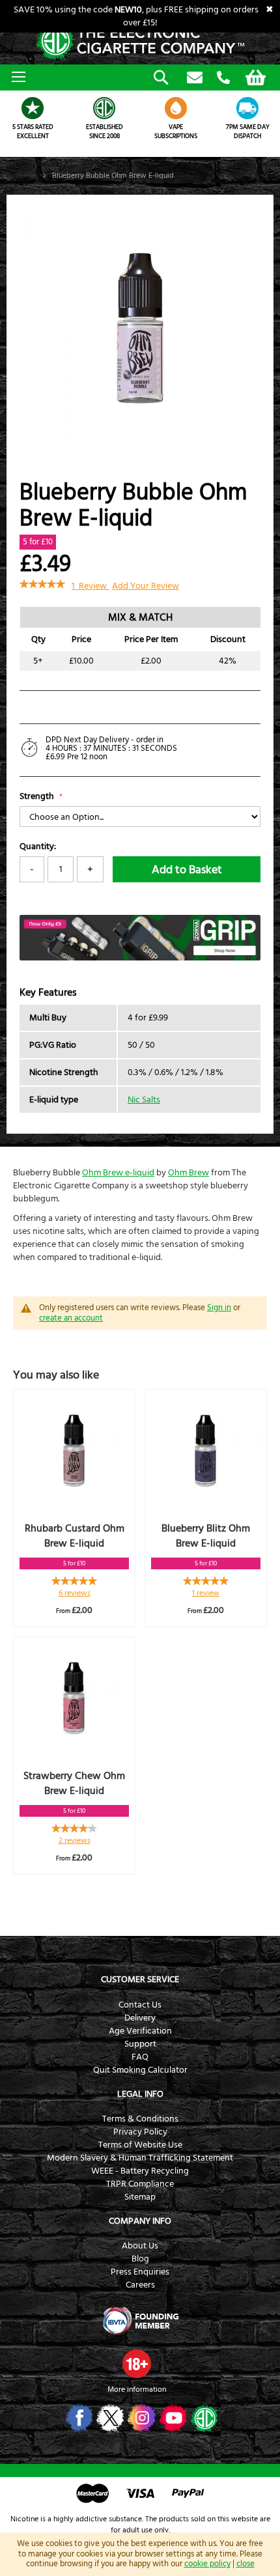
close (245, 2564)
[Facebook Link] (78, 2418)
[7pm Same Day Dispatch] (247, 108)
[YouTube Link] (172, 2418)
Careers (140, 2285)
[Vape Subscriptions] (176, 108)
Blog (140, 2259)
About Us (140, 2246)
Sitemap (140, 2197)
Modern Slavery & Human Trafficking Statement (140, 2158)
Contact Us (140, 2005)
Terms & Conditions (140, 2119)
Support (140, 2044)
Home (26, 175)
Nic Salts (144, 1100)
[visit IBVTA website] (140, 2321)
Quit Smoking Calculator (140, 2070)
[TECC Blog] (203, 2418)
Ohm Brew (189, 1173)
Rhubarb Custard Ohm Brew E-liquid (75, 1536)
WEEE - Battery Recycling (140, 2171)
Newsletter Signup (195, 78)
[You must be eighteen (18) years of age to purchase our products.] (137, 2364)
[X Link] (109, 2418)
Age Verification (140, 2031)
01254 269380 (223, 78)
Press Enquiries (140, 2272)
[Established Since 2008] (104, 108)
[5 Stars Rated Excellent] (33, 108)
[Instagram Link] (140, 2418)
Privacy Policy (140, 2132)
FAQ (140, 2057)
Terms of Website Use (140, 2145)
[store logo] (140, 42)
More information (137, 2389)
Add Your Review (146, 586)
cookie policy (207, 2564)
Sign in (219, 1308)
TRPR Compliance (140, 2184)
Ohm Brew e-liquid (118, 1173)
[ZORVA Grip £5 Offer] (140, 958)
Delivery (140, 2018)
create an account (71, 1318)
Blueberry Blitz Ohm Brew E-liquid (206, 1536)
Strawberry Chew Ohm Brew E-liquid (74, 1783)
